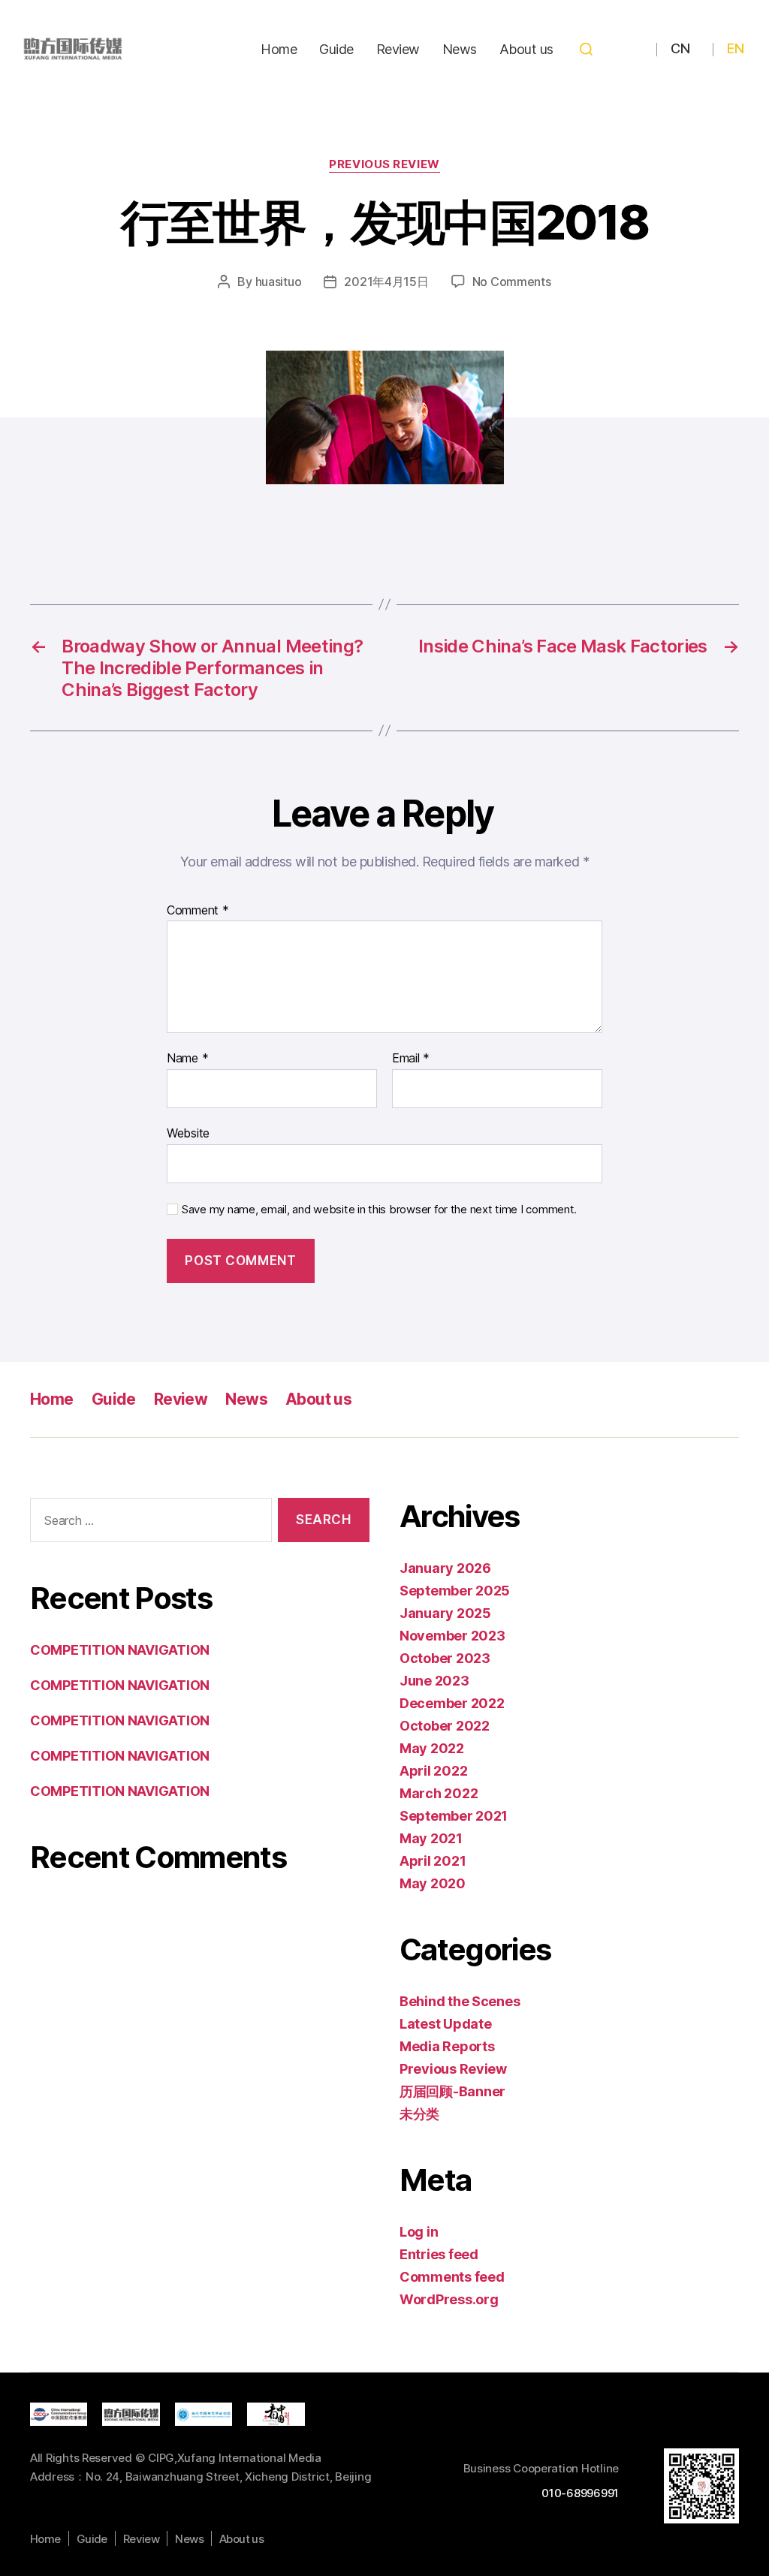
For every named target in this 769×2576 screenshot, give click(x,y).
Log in (419, 2232)
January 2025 (445, 1613)
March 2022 (439, 1793)
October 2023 (445, 1658)
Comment (198, 911)
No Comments (512, 282)
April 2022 (433, 1771)
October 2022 (445, 1726)
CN (680, 48)
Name (187, 1059)
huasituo (279, 282)
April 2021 (433, 1861)
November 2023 (452, 1636)
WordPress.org (449, 2299)
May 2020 (433, 1883)
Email (411, 1059)
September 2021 (454, 1816)
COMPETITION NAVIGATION (120, 1650)
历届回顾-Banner (452, 2091)
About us (526, 49)
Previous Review (384, 164)
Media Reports (447, 2046)
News (460, 49)
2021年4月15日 (386, 282)
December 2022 (452, 1703)
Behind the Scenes (460, 2001)
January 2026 (445, 1568)
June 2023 (434, 1681)
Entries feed (439, 2254)
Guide (336, 49)
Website (188, 1133)
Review (398, 49)
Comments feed (452, 2277)
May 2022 (432, 1748)
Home (279, 49)
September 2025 (455, 1591)
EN (735, 48)
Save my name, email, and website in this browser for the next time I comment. (379, 1210)
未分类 (419, 2114)
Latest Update (446, 2024)
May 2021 (431, 1838)
